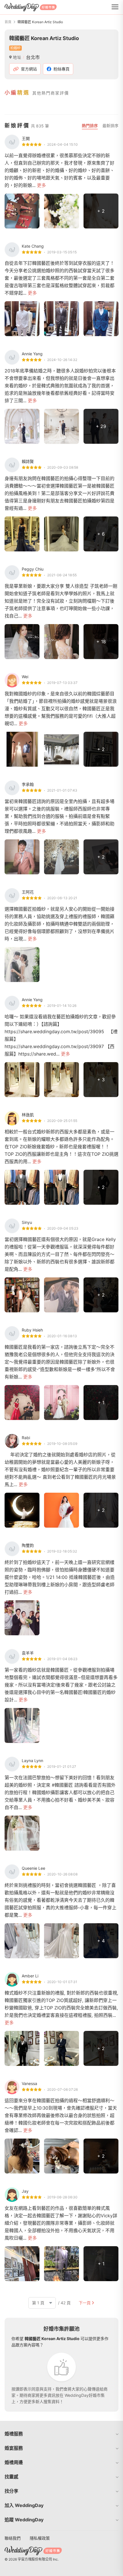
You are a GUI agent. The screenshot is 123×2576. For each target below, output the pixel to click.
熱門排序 (90, 126)
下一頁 (85, 2303)
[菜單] (115, 7)
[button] (61, 2434)
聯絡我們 (13, 2538)
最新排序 (110, 126)
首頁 (8, 22)
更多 (41, 185)
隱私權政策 (40, 2538)
